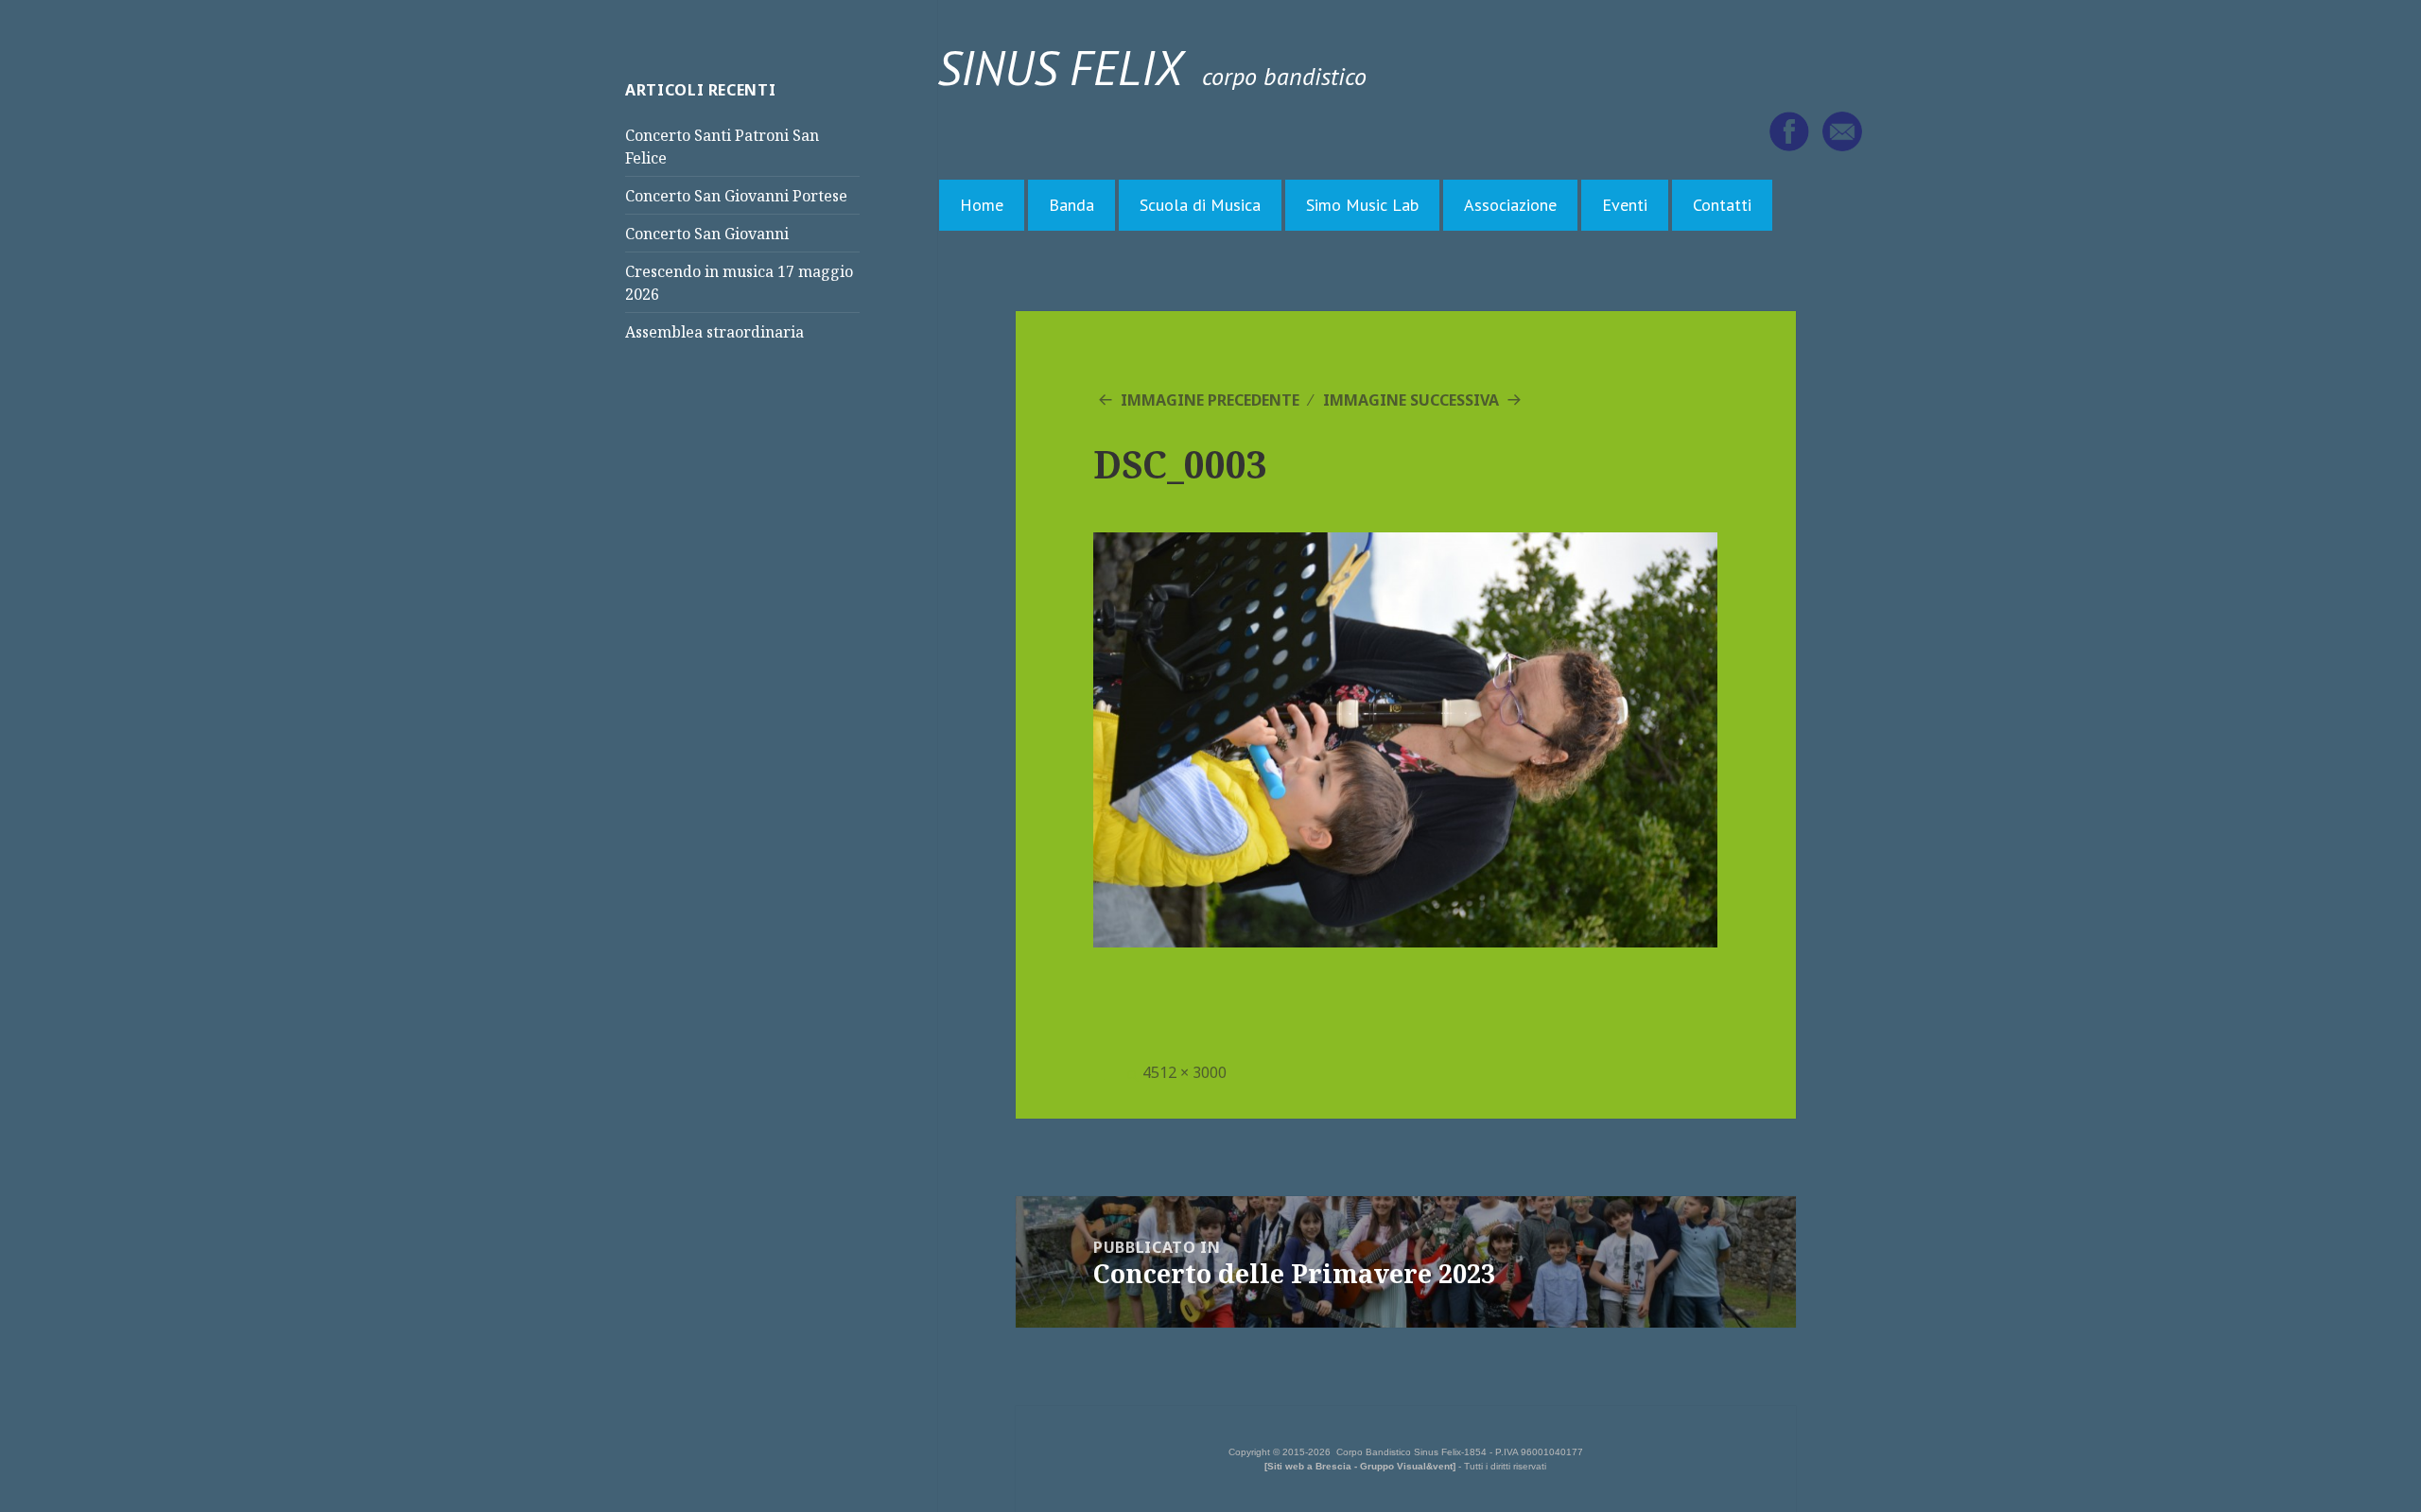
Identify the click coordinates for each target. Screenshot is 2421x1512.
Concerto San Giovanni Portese (736, 196)
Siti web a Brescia (1309, 1466)
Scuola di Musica (1200, 205)
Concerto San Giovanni (707, 234)
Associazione (1510, 205)
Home (982, 205)
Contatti (1722, 205)
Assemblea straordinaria (714, 332)
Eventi (1625, 205)
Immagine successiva (1411, 400)
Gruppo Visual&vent (1406, 1466)
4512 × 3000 (1184, 1072)
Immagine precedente (1210, 400)
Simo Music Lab (1362, 205)
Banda (1071, 205)
